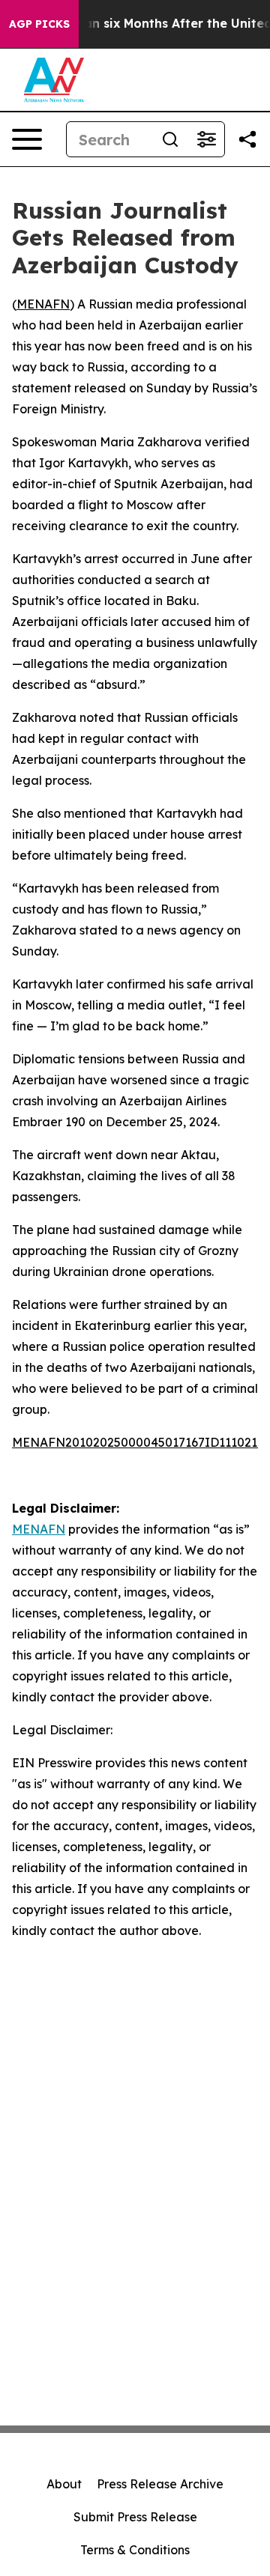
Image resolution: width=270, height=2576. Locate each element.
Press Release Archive (160, 2484)
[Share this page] (247, 139)
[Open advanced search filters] (206, 139)
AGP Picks (39, 24)
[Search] (170, 139)
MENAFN (43, 304)
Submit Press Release (135, 2517)
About (64, 2484)
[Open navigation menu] (27, 139)
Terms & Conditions (135, 2550)
